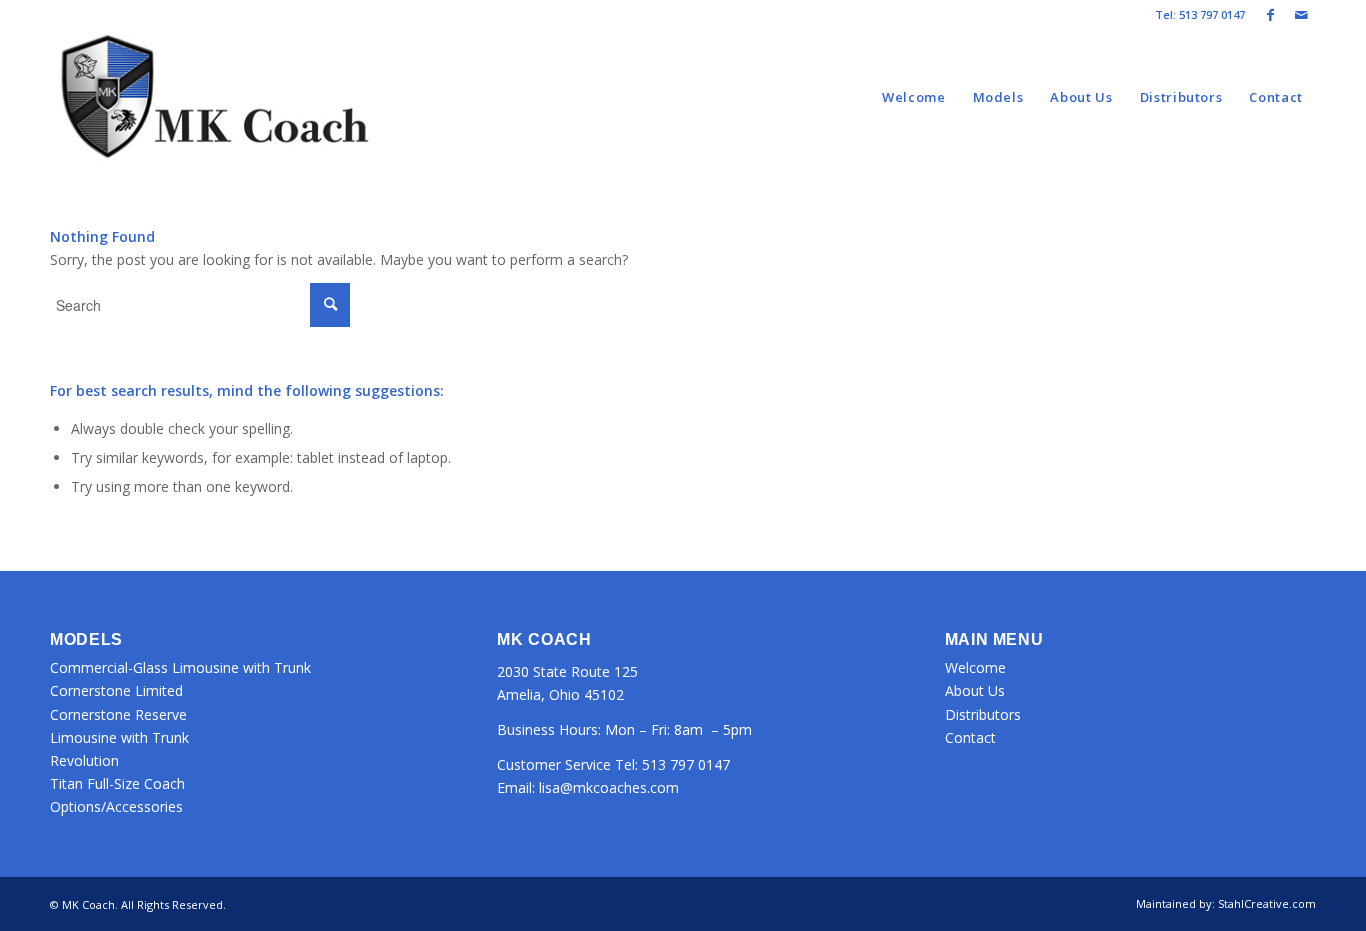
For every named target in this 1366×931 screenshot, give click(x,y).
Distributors (983, 714)
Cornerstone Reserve (118, 714)
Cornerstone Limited (116, 690)
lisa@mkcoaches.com (609, 787)
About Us (975, 690)
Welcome (975, 667)
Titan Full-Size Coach (117, 783)
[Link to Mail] (1301, 15)
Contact (970, 737)
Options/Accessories (116, 806)
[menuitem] (914, 97)
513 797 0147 (686, 764)
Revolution (84, 760)
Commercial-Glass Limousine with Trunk (180, 667)
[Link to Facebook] (1270, 15)
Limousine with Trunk (119, 737)
